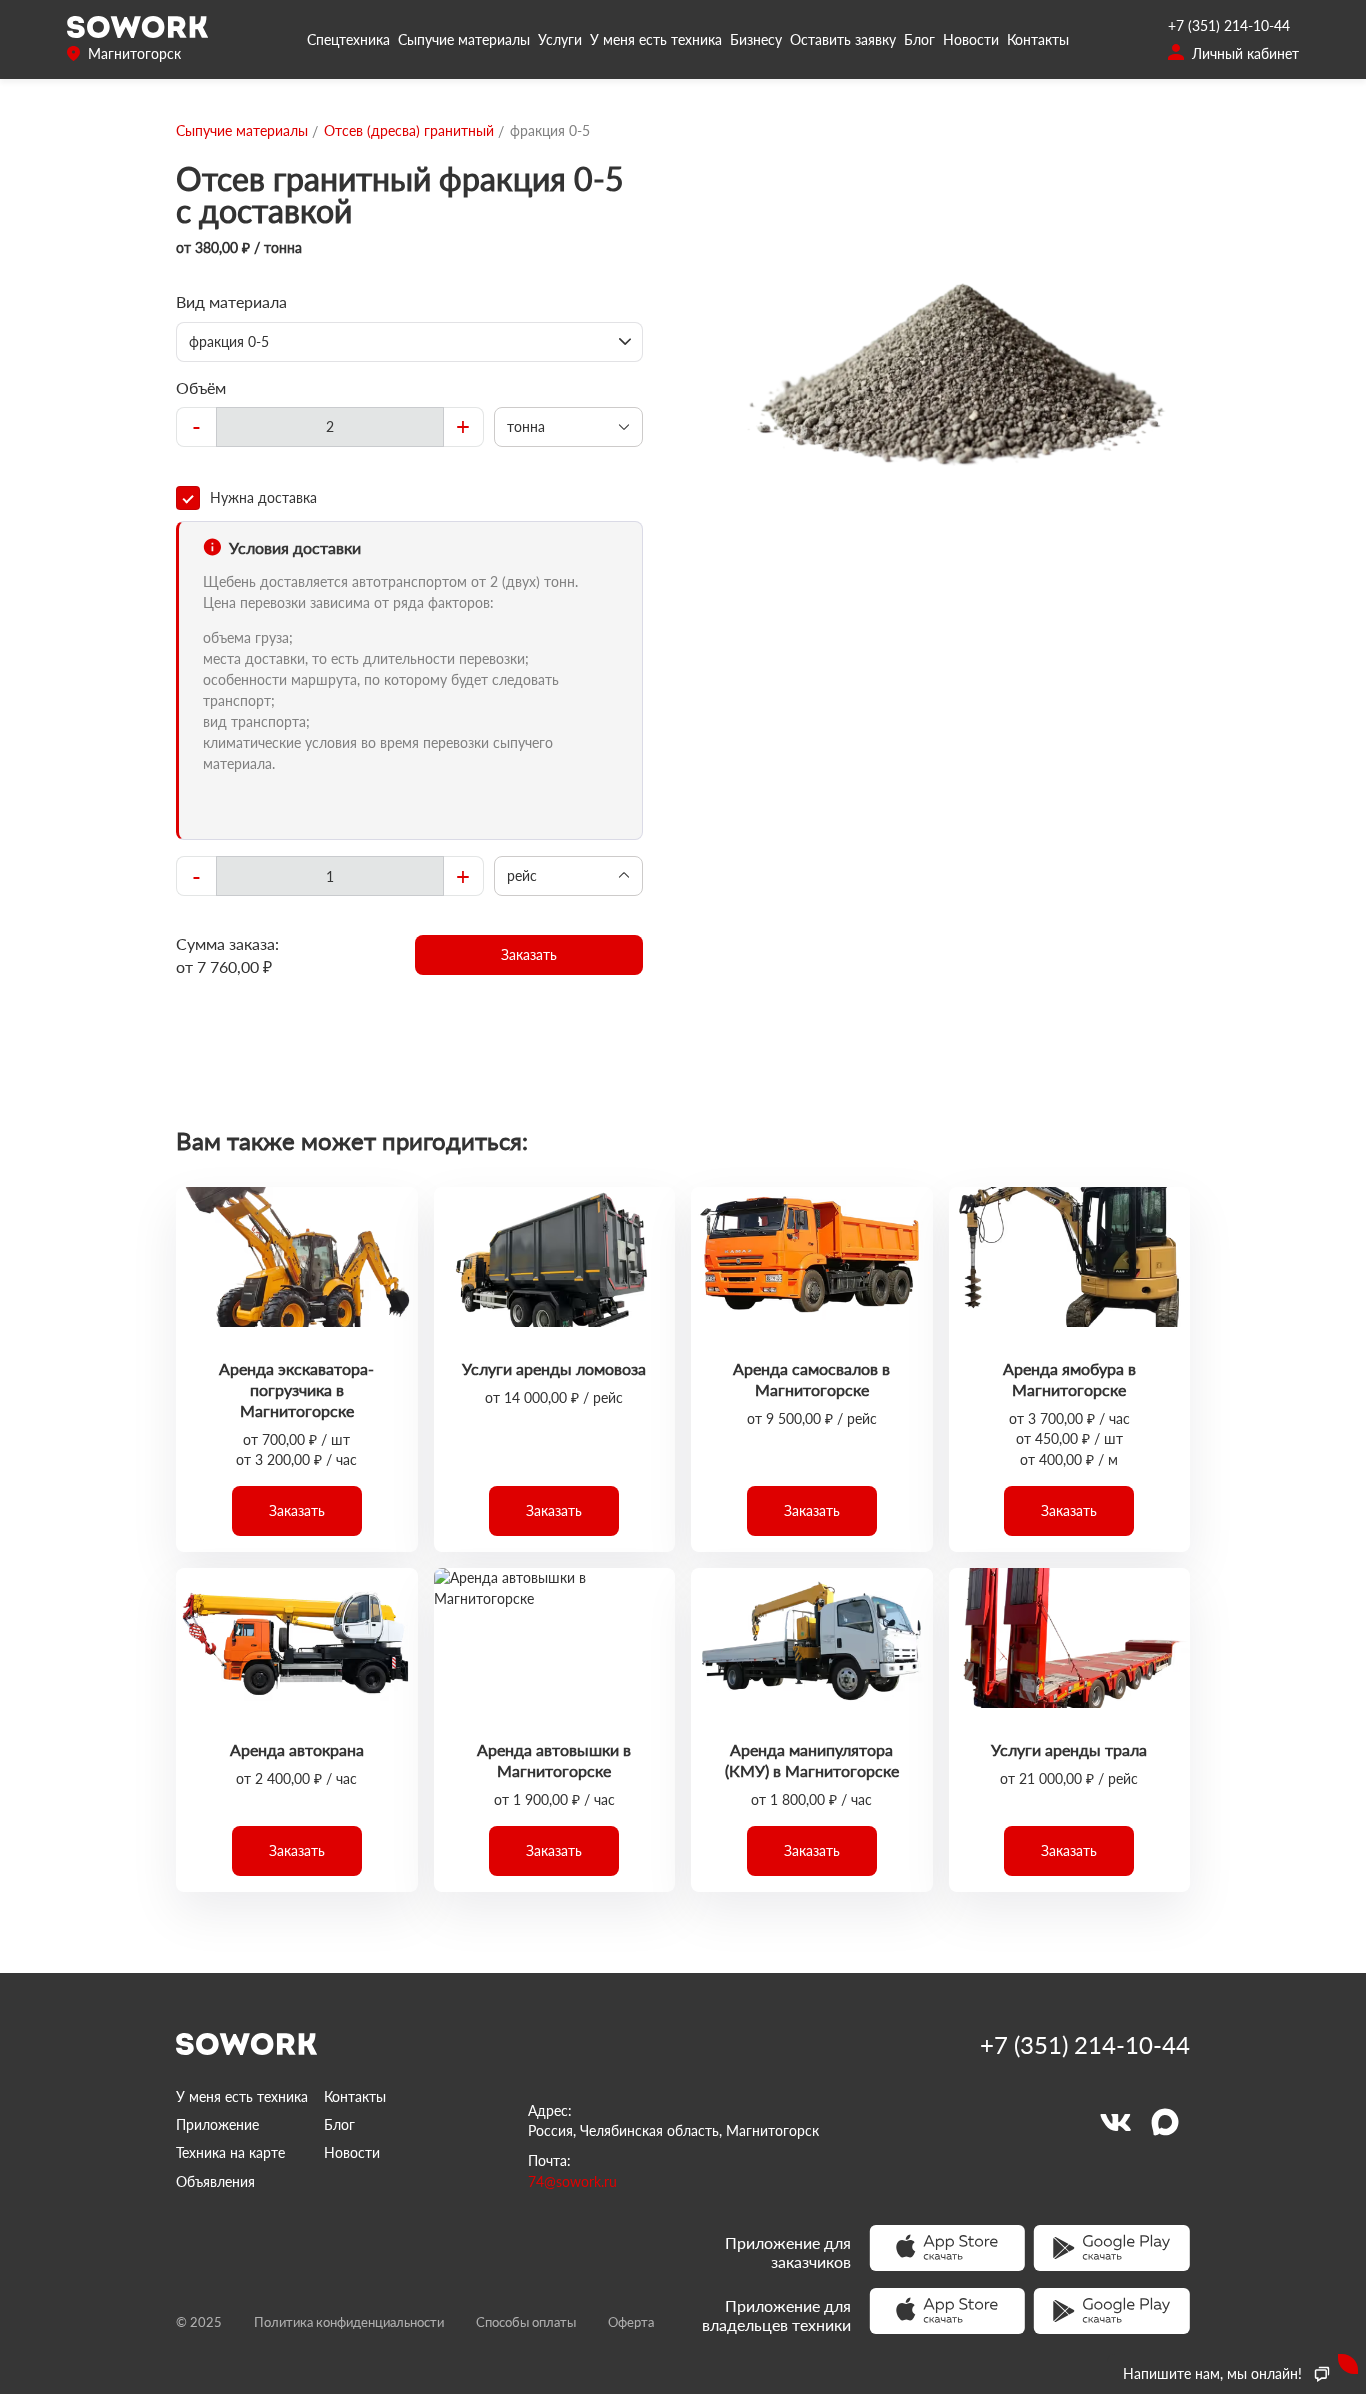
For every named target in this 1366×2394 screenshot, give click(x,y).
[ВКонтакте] (1115, 2122)
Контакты (1038, 39)
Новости (971, 39)
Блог (919, 39)
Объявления (215, 2181)
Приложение (217, 2124)
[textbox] (330, 427)
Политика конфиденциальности (349, 2322)
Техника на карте (230, 2152)
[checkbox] (409, 498)
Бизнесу (756, 39)
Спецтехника (348, 39)
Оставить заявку (843, 39)
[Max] (1165, 2122)
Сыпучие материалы (464, 39)
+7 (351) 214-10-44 (1229, 25)
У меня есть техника (656, 39)
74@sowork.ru (572, 2181)
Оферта (631, 2322)
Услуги (560, 39)
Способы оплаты (526, 2322)
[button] (529, 955)
